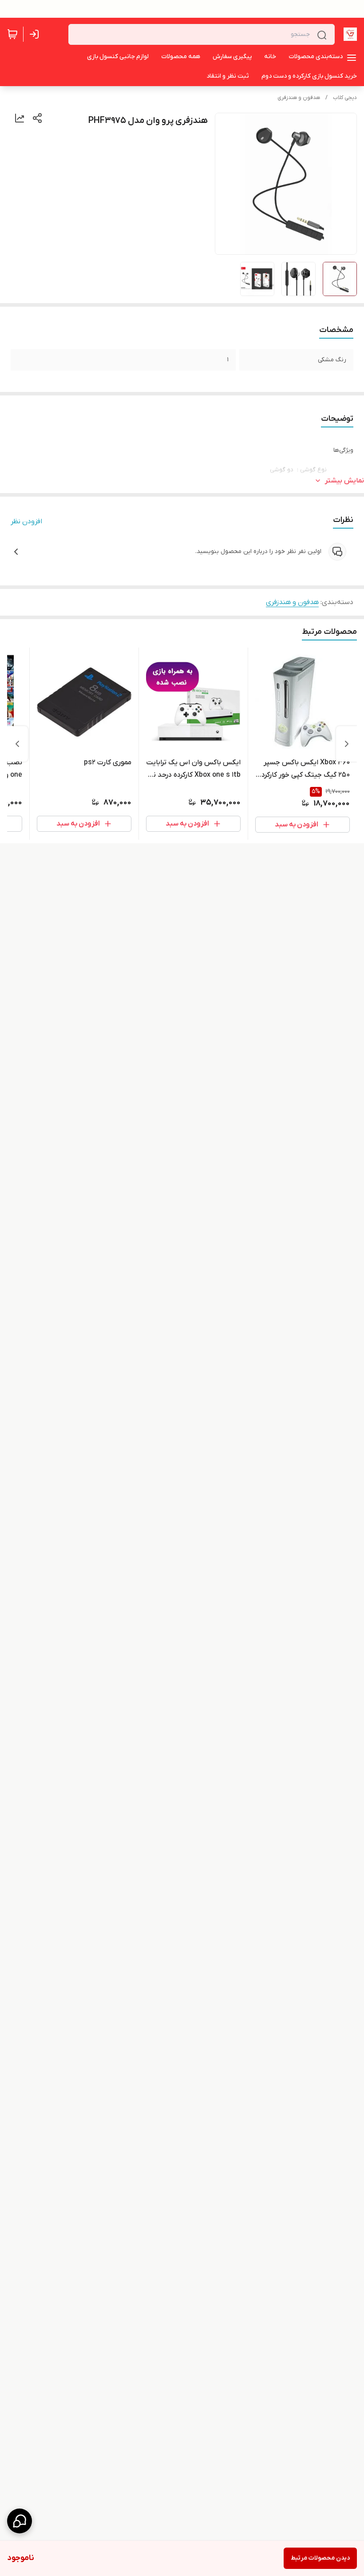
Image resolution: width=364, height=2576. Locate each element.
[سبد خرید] (12, 34)
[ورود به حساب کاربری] (36, 34)
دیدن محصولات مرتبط (320, 2558)
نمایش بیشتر (344, 481)
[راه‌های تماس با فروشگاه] (20, 2521)
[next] (17, 744)
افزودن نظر (26, 522)
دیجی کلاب (345, 98)
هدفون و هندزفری (299, 98)
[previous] (347, 744)
